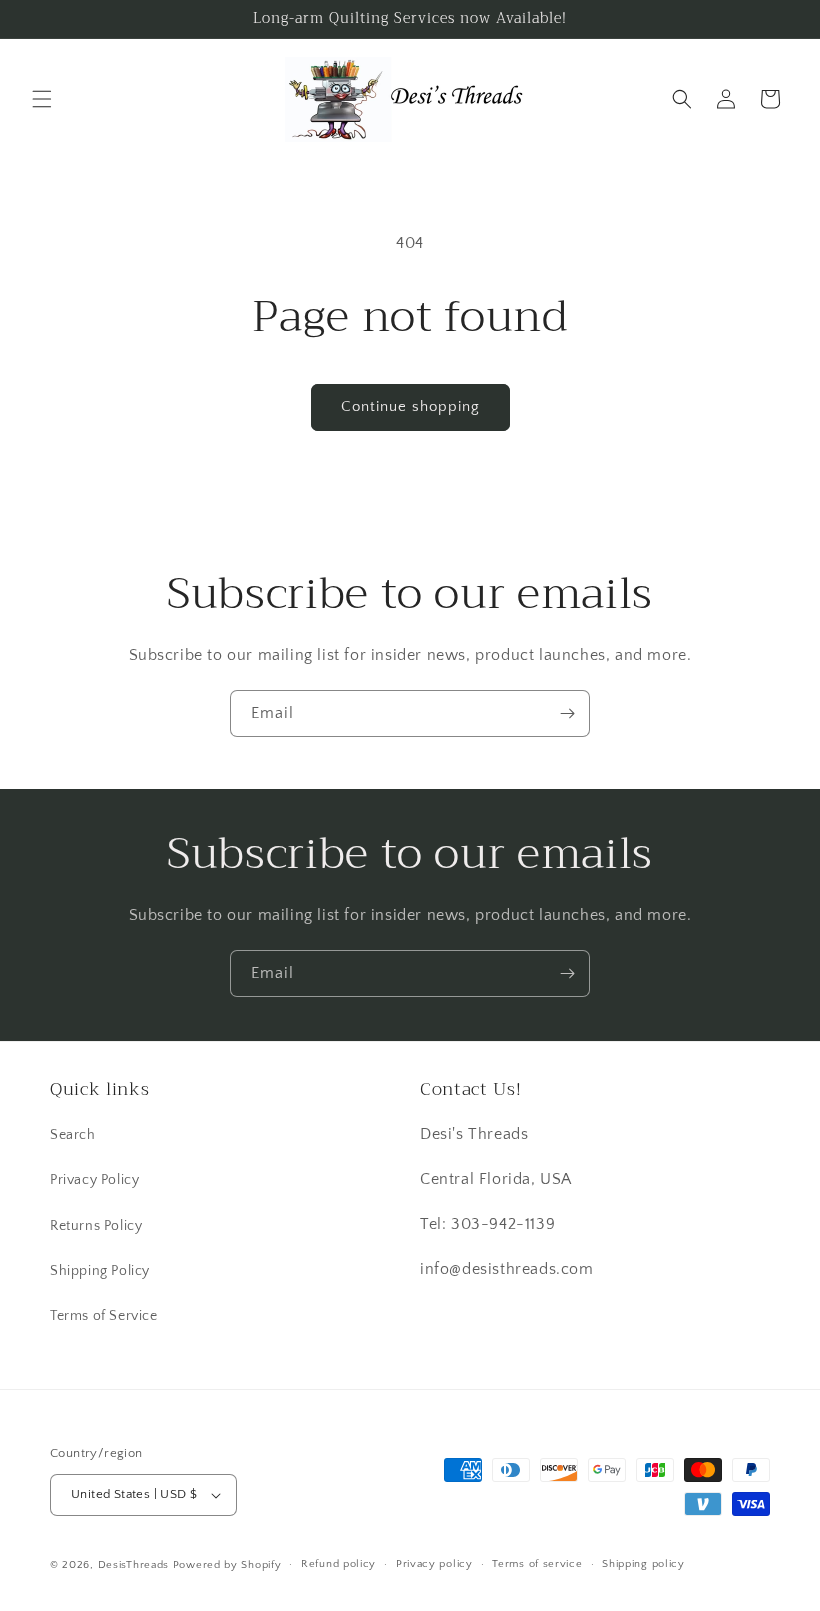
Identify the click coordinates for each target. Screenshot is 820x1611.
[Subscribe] (567, 713)
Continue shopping (410, 406)
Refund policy (338, 1564)
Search (73, 1135)
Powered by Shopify (227, 1565)
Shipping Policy (100, 1271)
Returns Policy (96, 1226)
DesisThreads (133, 1565)
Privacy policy (434, 1564)
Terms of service (537, 1564)
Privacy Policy (94, 1180)
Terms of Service (104, 1316)
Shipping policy (643, 1564)
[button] (42, 99)
